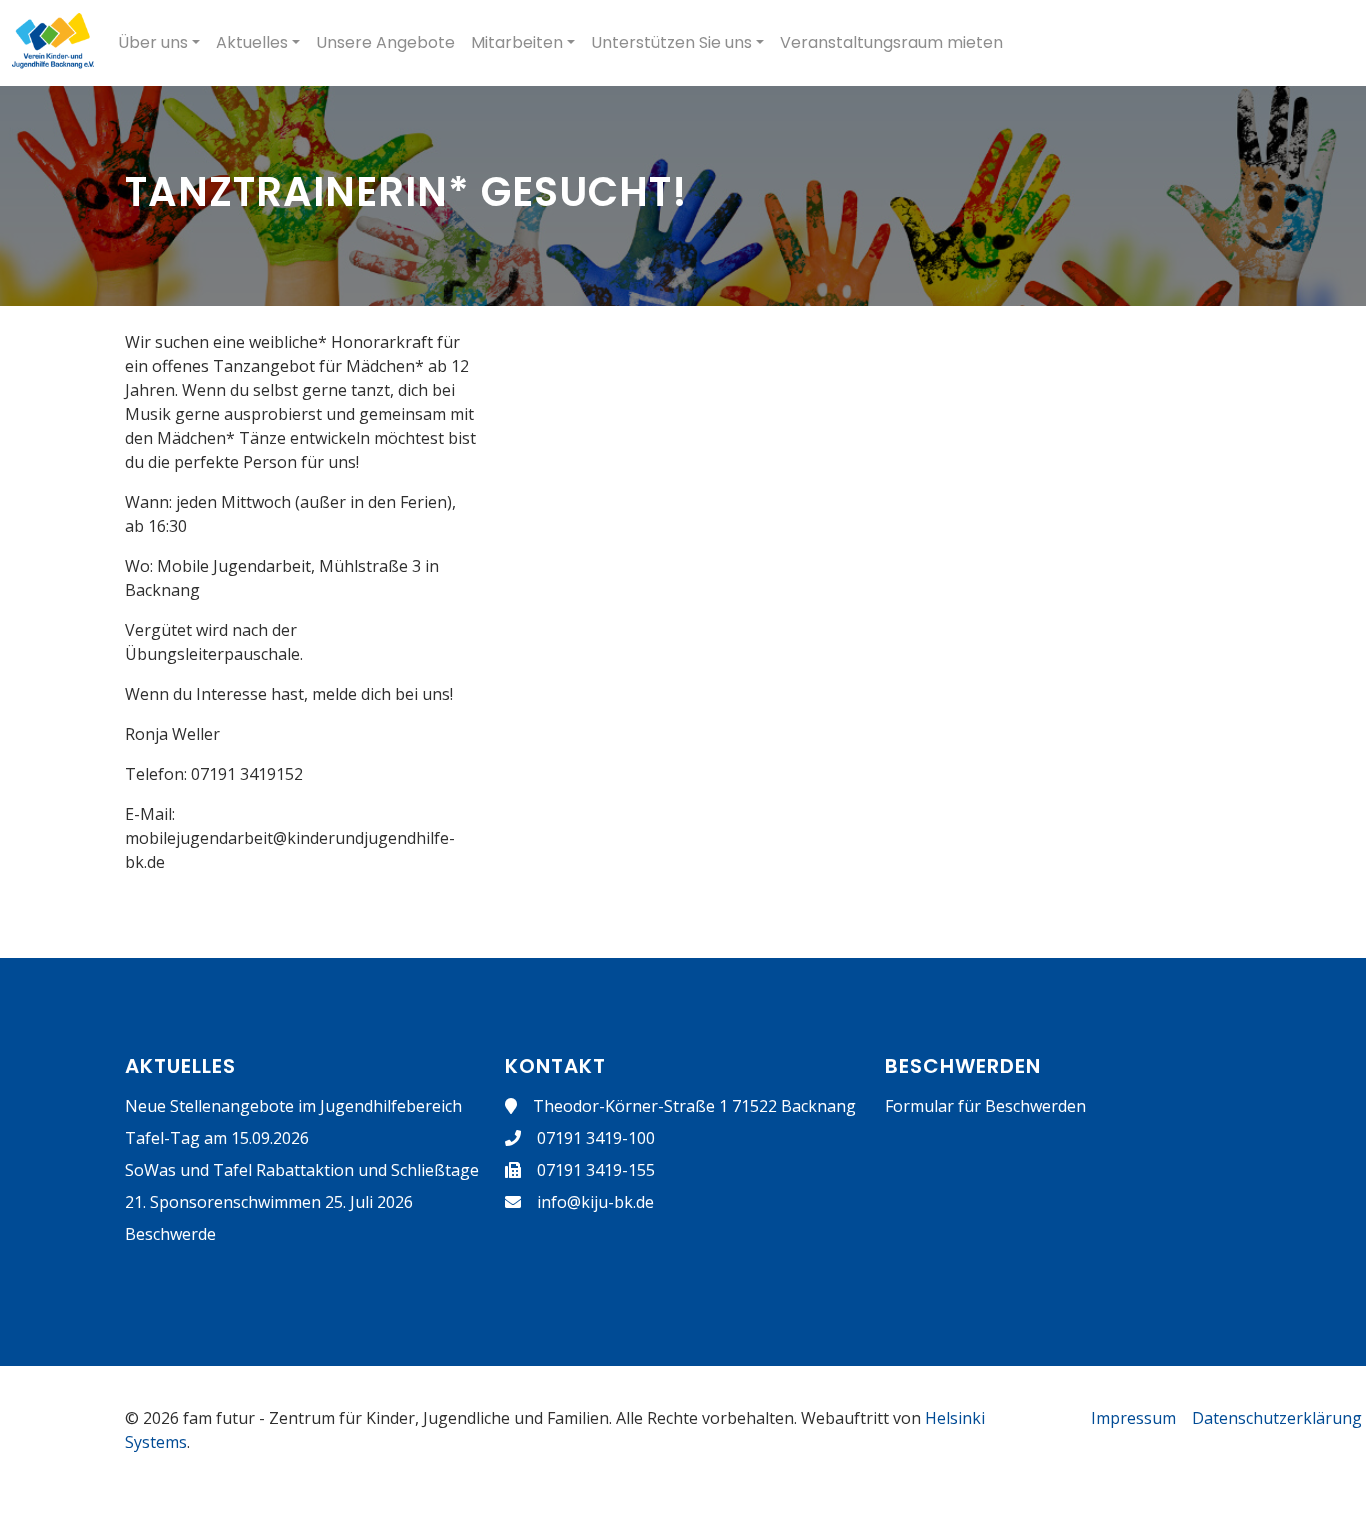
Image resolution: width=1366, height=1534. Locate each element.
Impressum (1133, 1418)
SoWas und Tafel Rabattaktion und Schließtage (302, 1170)
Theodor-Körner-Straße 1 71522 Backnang (694, 1106)
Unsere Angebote (385, 42)
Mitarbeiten (517, 42)
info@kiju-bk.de (595, 1202)
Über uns (153, 42)
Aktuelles (252, 42)
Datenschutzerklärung (1277, 1418)
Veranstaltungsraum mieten (891, 42)
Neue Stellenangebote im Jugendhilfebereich (293, 1106)
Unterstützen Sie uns (671, 42)
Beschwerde (170, 1234)
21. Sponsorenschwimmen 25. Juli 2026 (269, 1202)
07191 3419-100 (596, 1138)
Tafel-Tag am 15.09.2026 (217, 1138)
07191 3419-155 (596, 1170)
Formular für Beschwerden (985, 1106)
